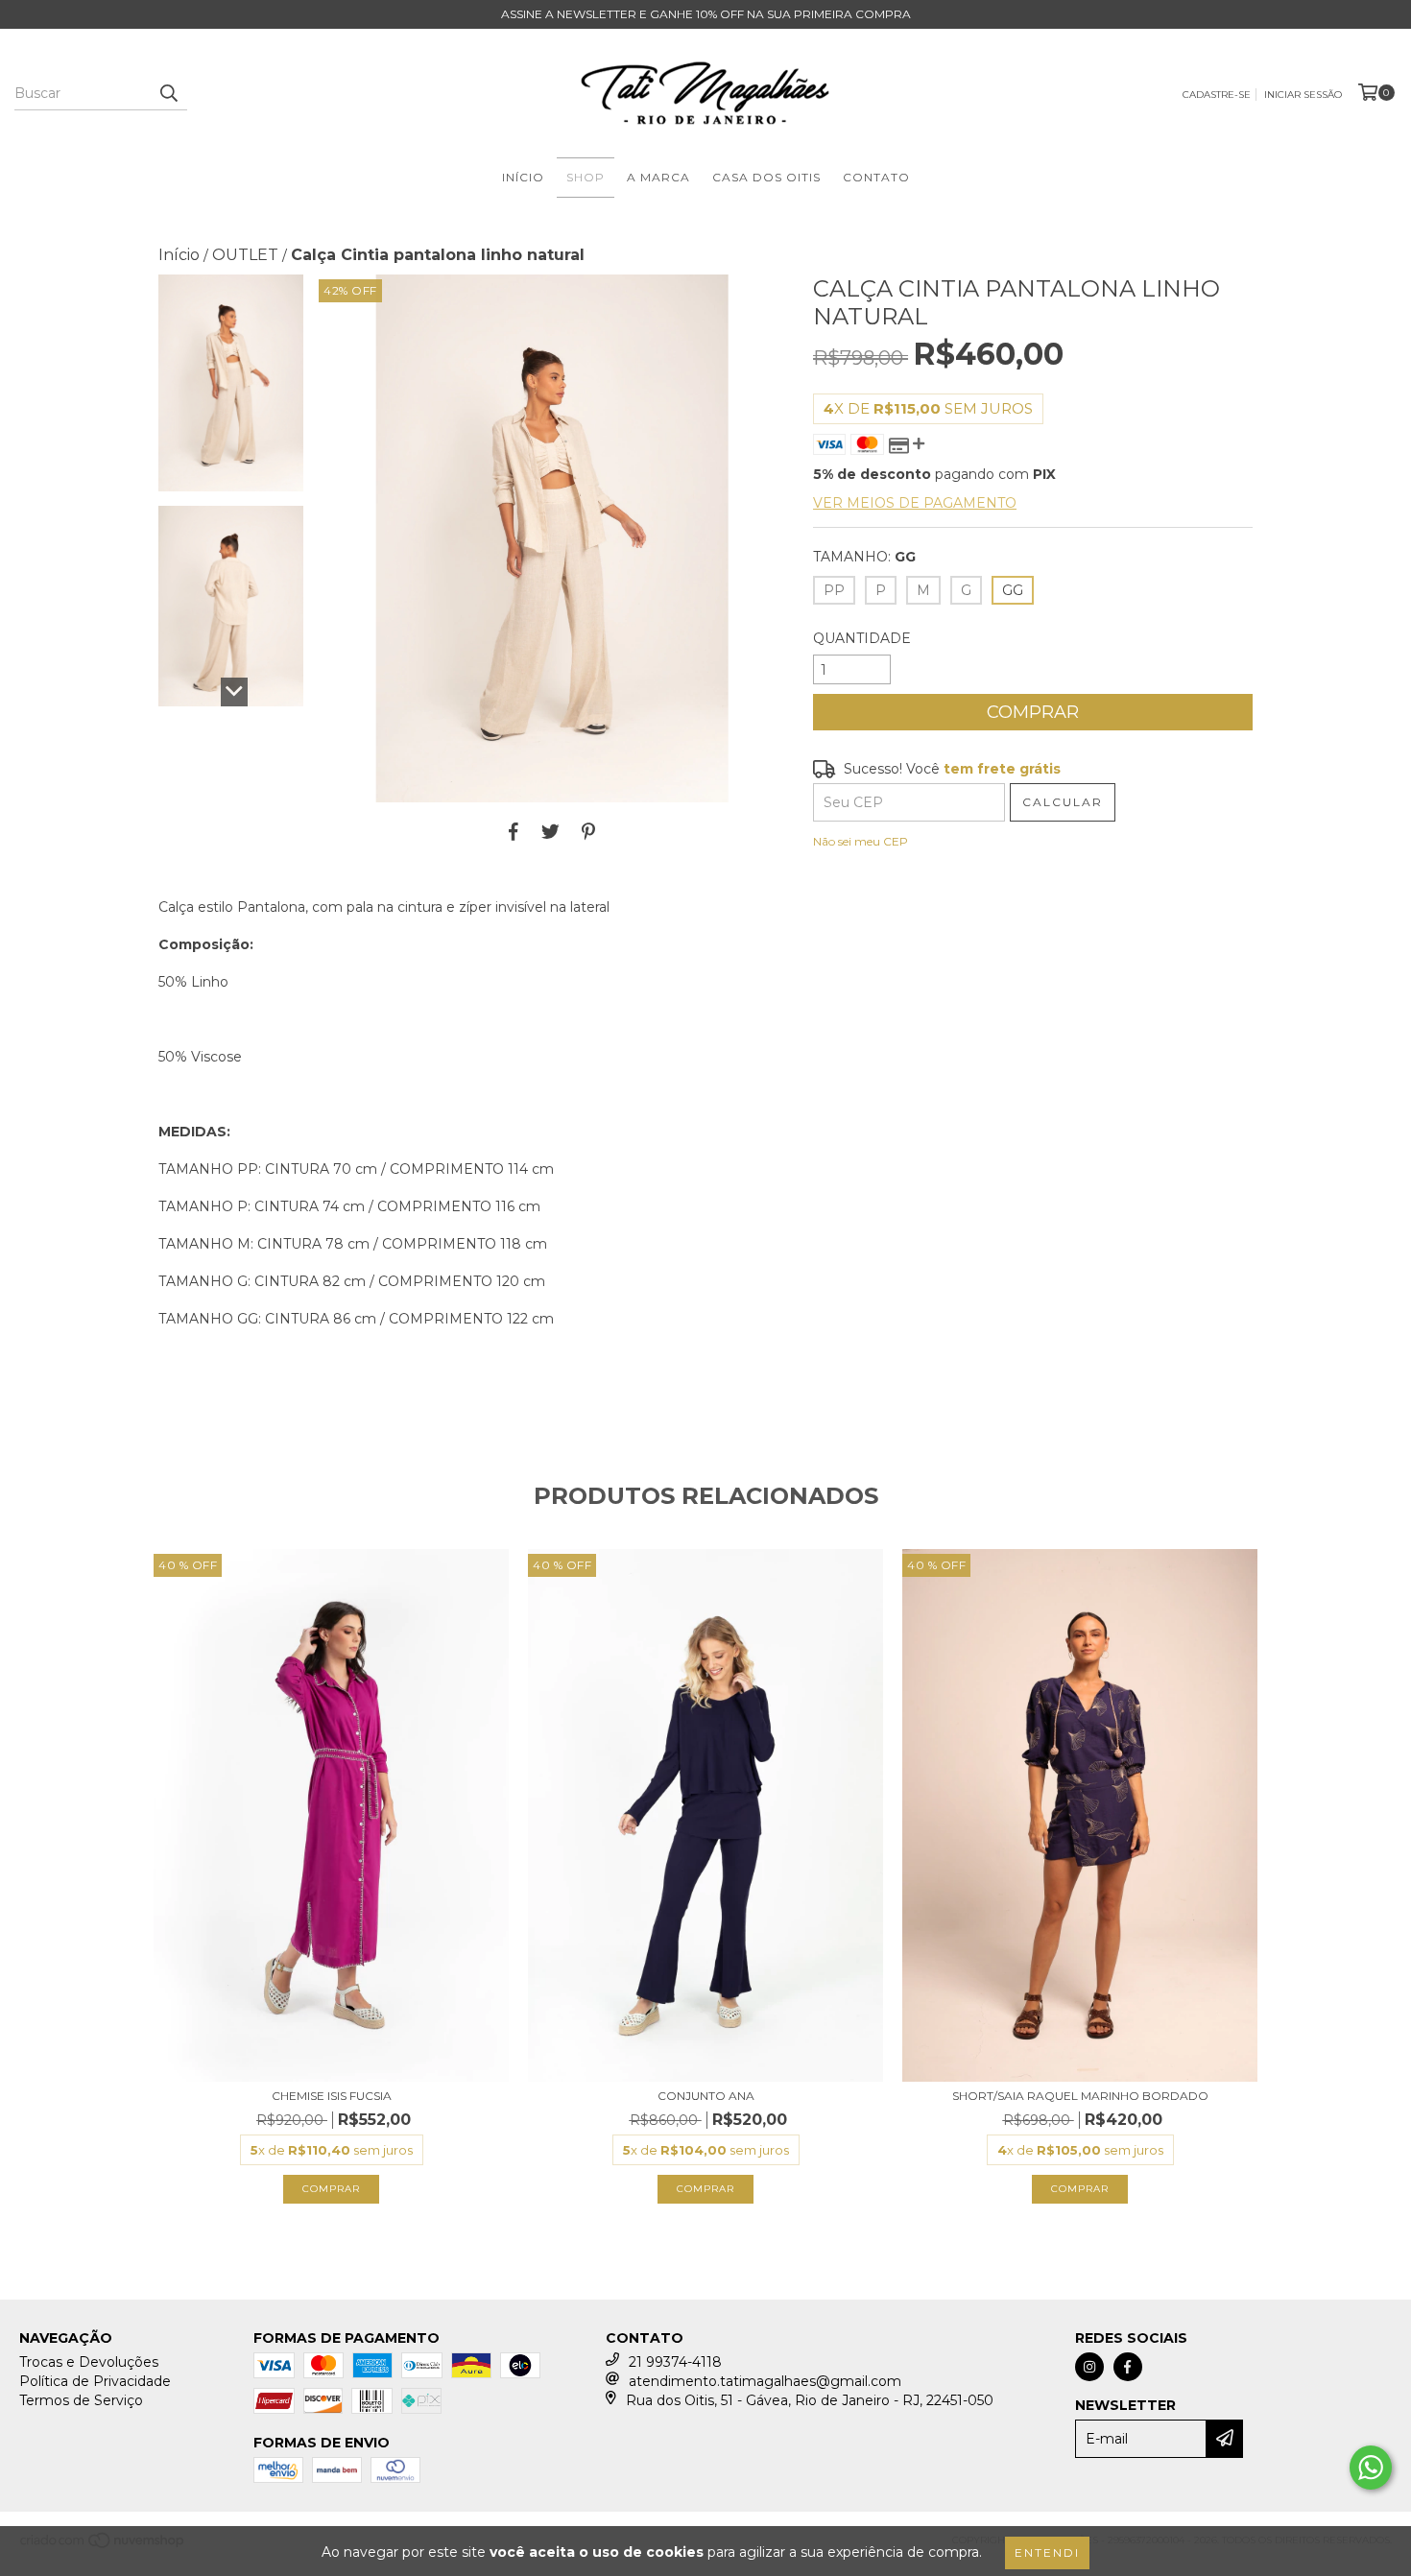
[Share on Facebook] (514, 831)
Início (523, 177)
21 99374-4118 (675, 2362)
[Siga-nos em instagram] (1089, 2367)
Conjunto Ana (706, 2096)
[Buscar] (168, 93)
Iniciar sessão (1303, 95)
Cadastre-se (1217, 95)
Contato (876, 177)
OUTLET (245, 255)
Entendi (1047, 2552)
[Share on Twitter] (550, 831)
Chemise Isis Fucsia (332, 2096)
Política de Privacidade (95, 2381)
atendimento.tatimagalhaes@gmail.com (765, 2381)
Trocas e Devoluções (89, 2362)
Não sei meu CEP (861, 841)
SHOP (586, 177)
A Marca (658, 177)
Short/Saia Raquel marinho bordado (1080, 2096)
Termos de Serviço (81, 2400)
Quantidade (862, 638)
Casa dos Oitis (766, 177)
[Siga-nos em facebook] (1128, 2367)
